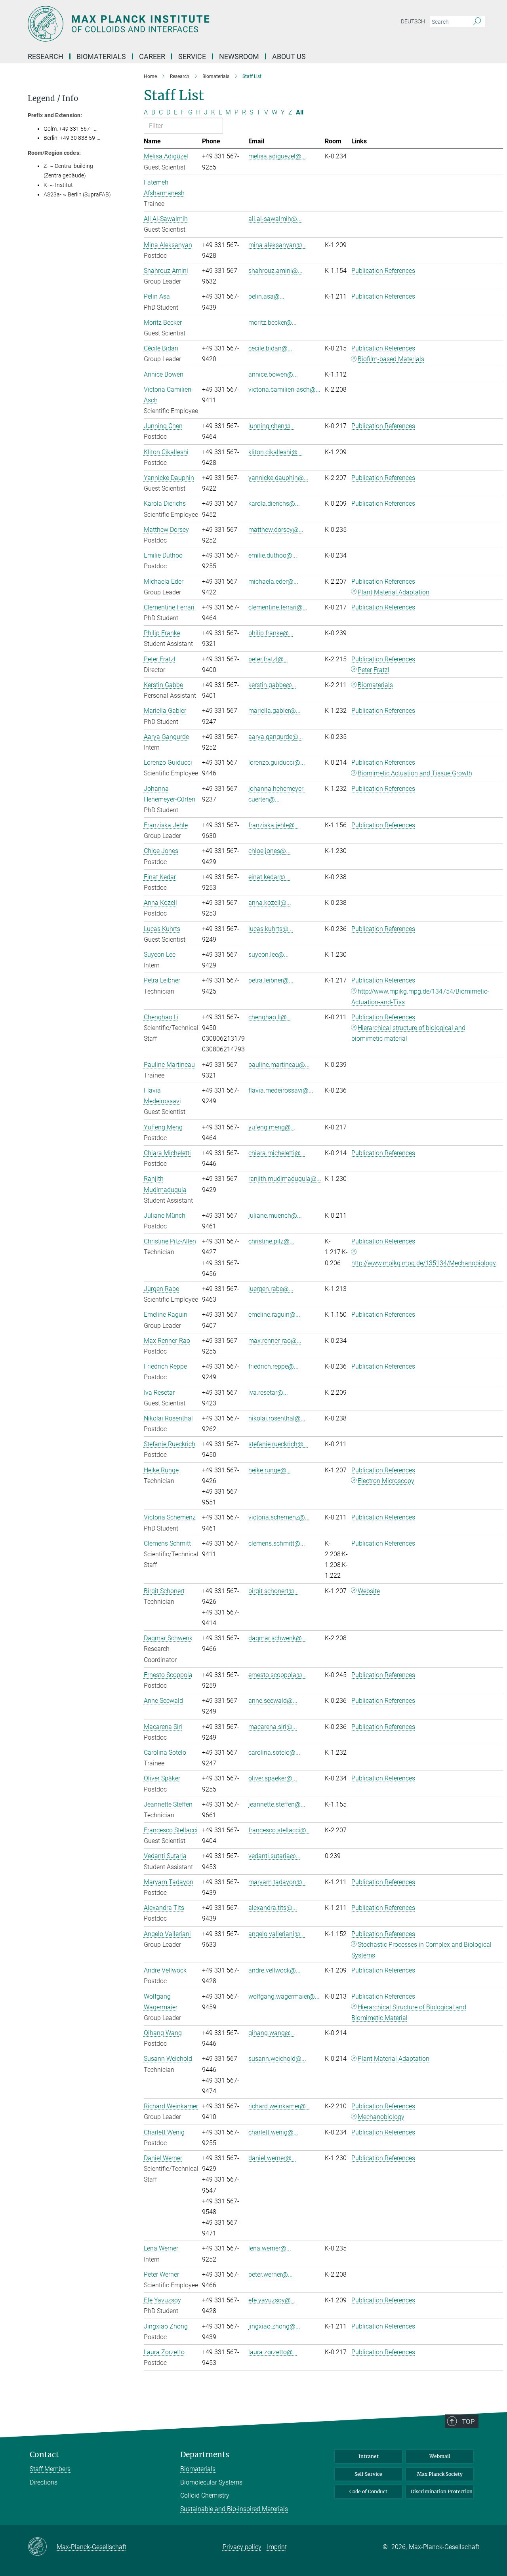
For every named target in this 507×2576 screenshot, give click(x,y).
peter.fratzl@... (268, 659)
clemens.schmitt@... (277, 1543)
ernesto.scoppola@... (278, 1675)
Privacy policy (242, 2547)
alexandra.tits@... (273, 1908)
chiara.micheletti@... (277, 1153)
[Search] (477, 22)
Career (152, 56)
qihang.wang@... (272, 2033)
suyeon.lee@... (269, 955)
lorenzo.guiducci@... (277, 763)
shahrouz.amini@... (275, 271)
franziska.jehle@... (274, 825)
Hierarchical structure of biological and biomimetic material (409, 1033)
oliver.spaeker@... (273, 1778)
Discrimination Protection (442, 2491)
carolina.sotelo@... (274, 1753)
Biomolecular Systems (211, 2482)
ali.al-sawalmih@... (275, 219)
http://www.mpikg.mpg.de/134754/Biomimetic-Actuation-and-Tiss (420, 997)
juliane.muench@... (275, 1216)
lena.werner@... (270, 2248)
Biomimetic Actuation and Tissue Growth (415, 773)
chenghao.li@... (270, 1017)
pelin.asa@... (266, 296)
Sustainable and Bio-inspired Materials (234, 2509)
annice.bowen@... (273, 374)
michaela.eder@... (273, 582)
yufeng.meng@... (272, 1127)
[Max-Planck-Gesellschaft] (42, 2547)
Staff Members (50, 2469)
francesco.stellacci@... (280, 1830)
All (300, 112)
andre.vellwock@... (274, 1970)
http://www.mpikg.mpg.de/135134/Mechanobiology (424, 1263)
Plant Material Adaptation (394, 592)
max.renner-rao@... (275, 1341)
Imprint (277, 2547)
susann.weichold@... (277, 2059)
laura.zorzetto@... (273, 2352)
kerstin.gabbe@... (273, 685)
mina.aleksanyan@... (278, 245)
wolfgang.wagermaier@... (284, 1996)
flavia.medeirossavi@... (281, 1090)
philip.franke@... (271, 633)
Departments (205, 2455)
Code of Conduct (368, 2491)
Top (468, 2422)
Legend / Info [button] (53, 98)
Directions (44, 2482)
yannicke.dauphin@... (278, 478)
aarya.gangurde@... (276, 737)
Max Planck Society (440, 2474)
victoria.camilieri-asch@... (284, 389)
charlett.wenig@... (273, 2132)
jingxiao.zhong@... (274, 2326)
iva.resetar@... (268, 1393)
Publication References (383, 271)
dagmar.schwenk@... (277, 1638)
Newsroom (239, 56)
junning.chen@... (272, 426)
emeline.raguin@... (274, 1315)
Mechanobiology (381, 2117)
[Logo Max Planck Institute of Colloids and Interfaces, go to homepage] (176, 24)
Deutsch (413, 21)
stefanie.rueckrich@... (278, 1444)
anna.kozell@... (270, 903)
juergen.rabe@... (271, 1289)
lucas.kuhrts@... (271, 929)
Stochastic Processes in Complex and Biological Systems (422, 1950)
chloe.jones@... (270, 851)
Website (369, 1591)
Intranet (369, 2456)
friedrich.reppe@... (274, 1366)
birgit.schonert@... (274, 1591)
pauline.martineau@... (279, 1065)
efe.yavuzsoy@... (272, 2300)
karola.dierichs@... (274, 504)
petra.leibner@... (271, 980)
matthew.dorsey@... (276, 530)
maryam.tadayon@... (278, 1882)
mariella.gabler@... (274, 711)
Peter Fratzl (374, 670)
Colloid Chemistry (205, 2495)
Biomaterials (375, 685)
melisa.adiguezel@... (277, 156)
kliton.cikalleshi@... (275, 452)
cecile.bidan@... (270, 348)
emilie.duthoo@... (273, 555)
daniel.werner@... (272, 2158)
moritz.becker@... (273, 323)
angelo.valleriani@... (277, 1934)
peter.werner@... (271, 2274)
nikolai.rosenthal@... (277, 1418)
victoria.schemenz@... (279, 1517)
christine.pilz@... (271, 1241)
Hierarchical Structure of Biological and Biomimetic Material (409, 2012)
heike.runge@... (270, 1470)
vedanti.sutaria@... (274, 1856)
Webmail (440, 2456)
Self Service (368, 2474)
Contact (44, 2455)
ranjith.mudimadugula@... (285, 1179)
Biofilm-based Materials (391, 359)
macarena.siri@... (273, 1727)
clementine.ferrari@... (278, 607)
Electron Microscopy (386, 1481)
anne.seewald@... (273, 1701)
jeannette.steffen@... (277, 1804)
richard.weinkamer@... (279, 2106)
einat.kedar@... (269, 877)
